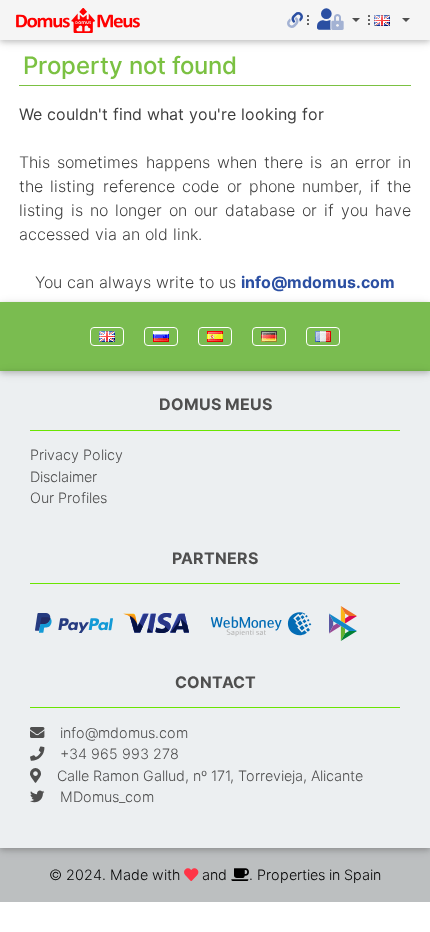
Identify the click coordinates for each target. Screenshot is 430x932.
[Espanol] (215, 336)
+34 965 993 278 (119, 753)
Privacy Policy (76, 454)
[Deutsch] (269, 336)
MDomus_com (107, 796)
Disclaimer (63, 476)
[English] (107, 336)
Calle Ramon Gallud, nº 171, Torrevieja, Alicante (210, 775)
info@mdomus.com (318, 282)
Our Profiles (68, 497)
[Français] (323, 336)
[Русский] (161, 336)
